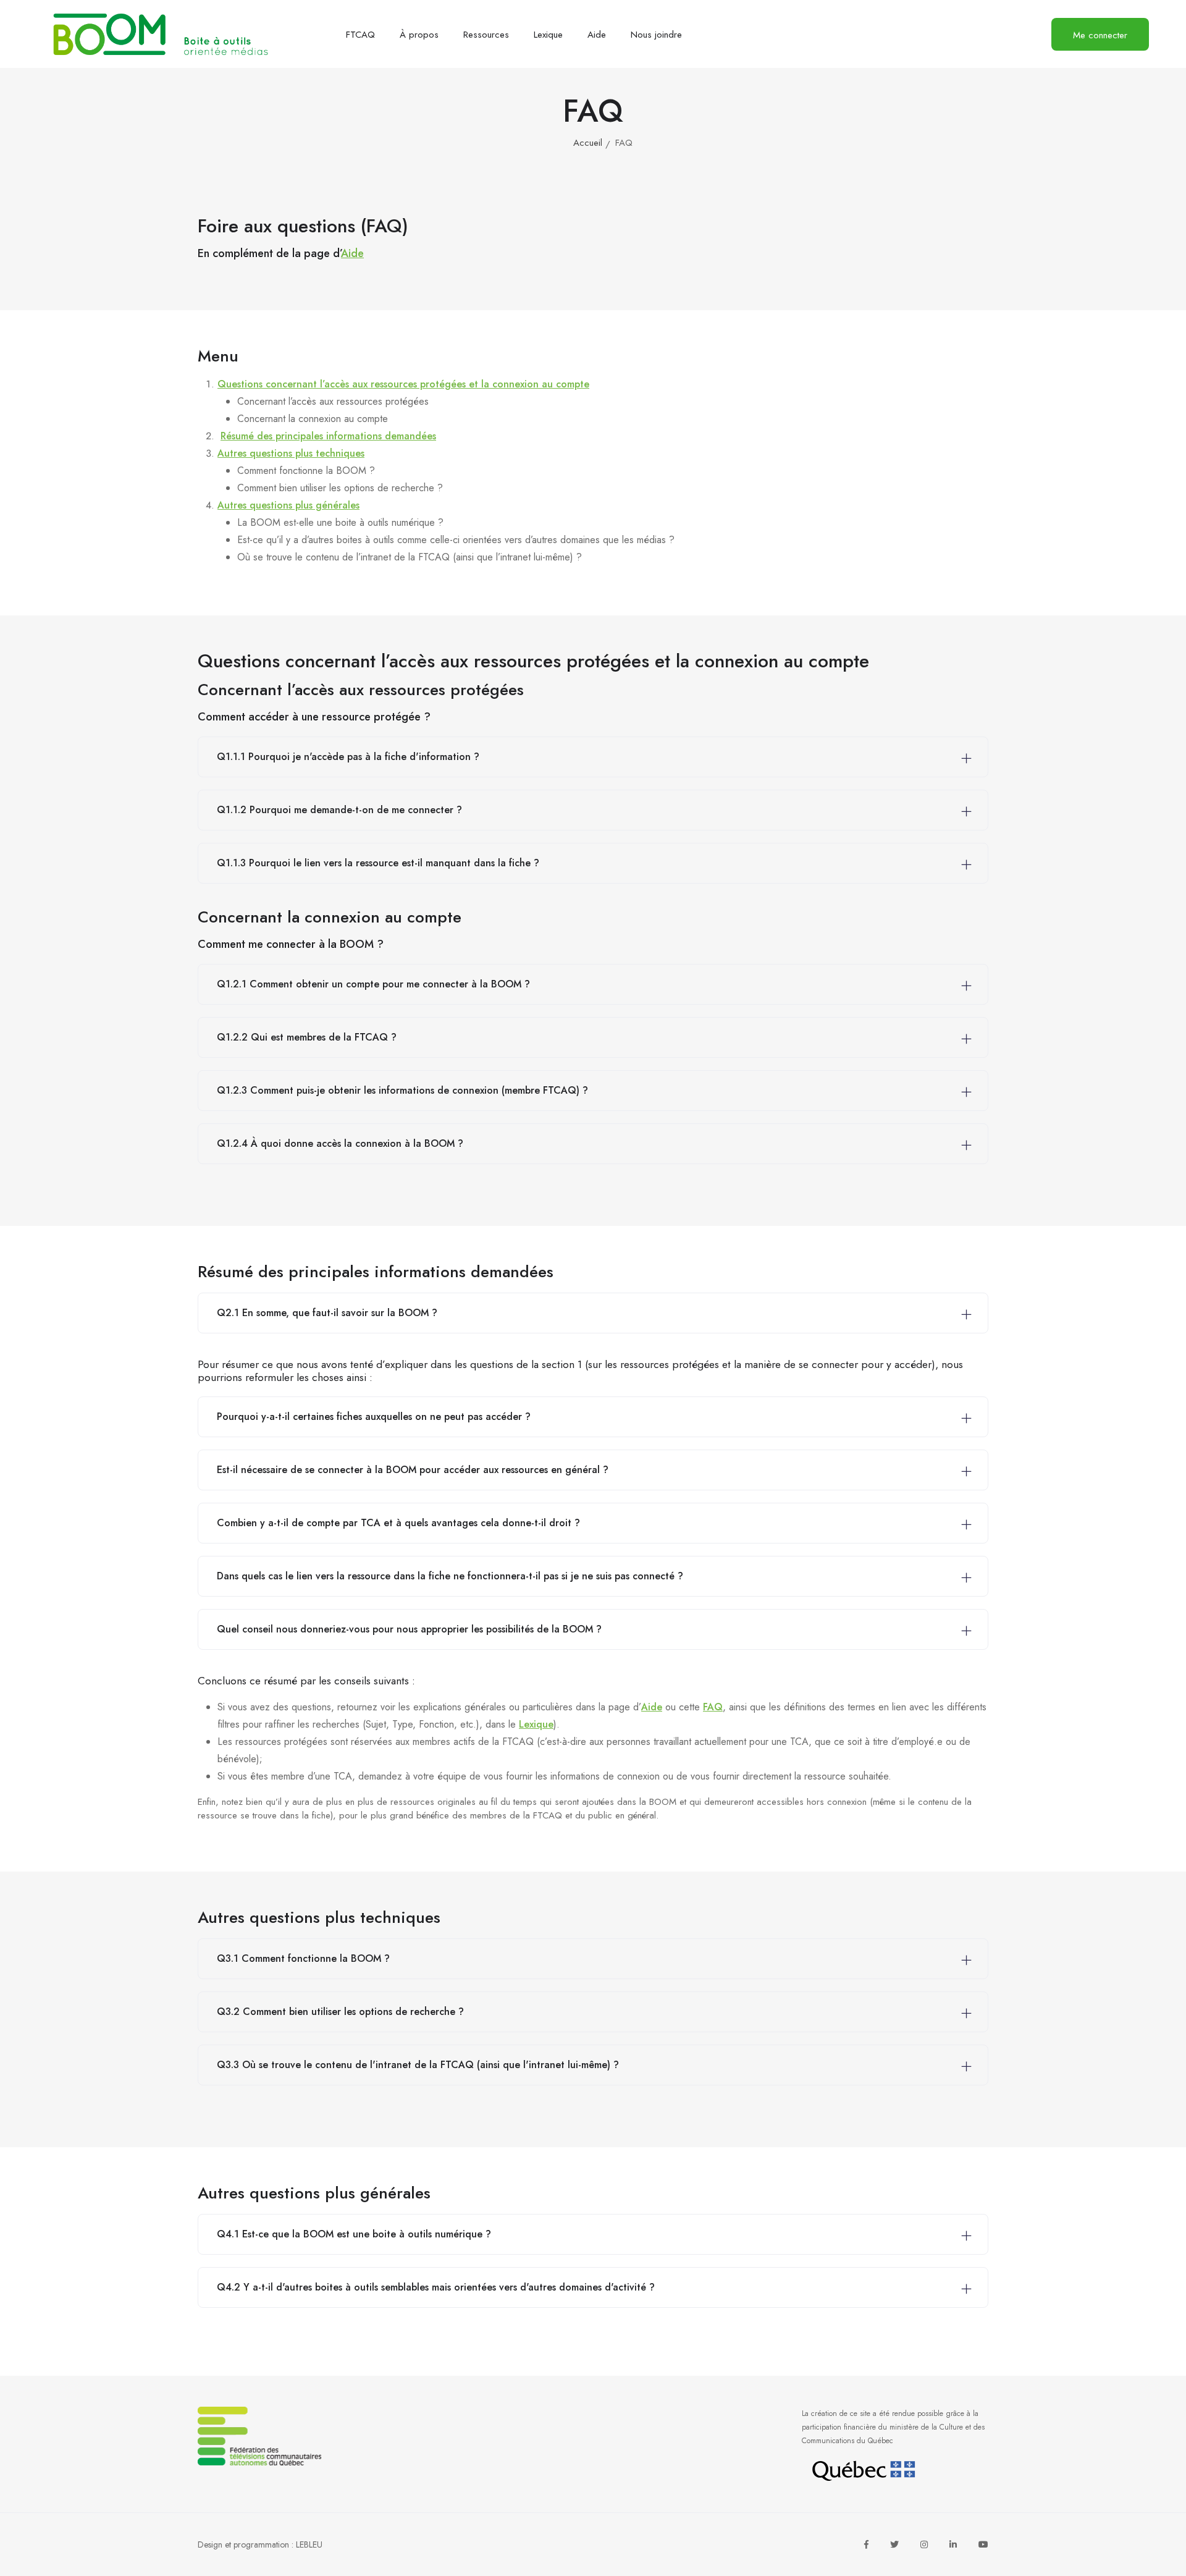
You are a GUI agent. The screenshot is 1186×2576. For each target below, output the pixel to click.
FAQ (713, 1707)
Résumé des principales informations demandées (328, 436)
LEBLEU (309, 2544)
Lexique (548, 35)
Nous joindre (656, 35)
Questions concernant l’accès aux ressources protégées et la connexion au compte (403, 384)
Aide (597, 35)
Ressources (486, 35)
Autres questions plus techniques (291, 453)
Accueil (588, 143)
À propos (419, 35)
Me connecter (1100, 35)
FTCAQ (360, 35)
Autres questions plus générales (288, 505)
